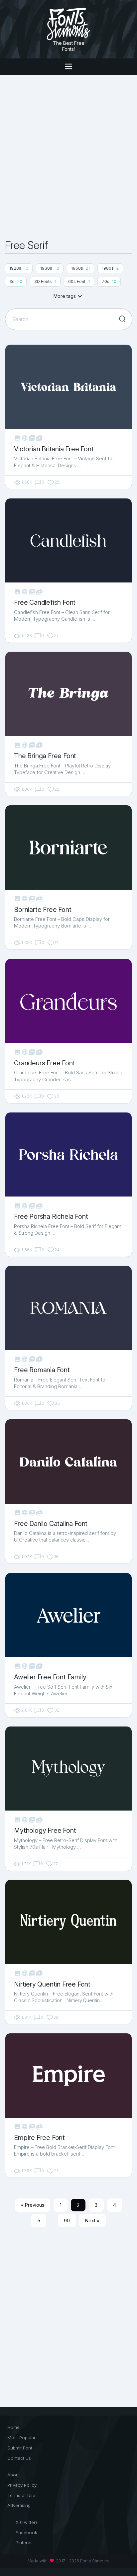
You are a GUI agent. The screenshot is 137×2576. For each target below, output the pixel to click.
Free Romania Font (42, 1370)
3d (16, 281)
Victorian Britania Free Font (54, 449)
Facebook (26, 2532)
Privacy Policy (22, 2485)
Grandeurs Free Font (44, 1063)
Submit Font (20, 2448)
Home (13, 2427)
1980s (110, 268)
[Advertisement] (68, 157)
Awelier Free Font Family (50, 1677)
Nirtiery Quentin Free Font (52, 1984)
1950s (80, 268)
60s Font (79, 281)
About (14, 2475)
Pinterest (25, 2542)
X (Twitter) (26, 2522)
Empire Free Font (39, 2138)
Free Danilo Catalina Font (51, 1524)
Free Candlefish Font (45, 602)
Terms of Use (21, 2495)
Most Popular (21, 2438)
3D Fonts (45, 281)
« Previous (33, 2205)
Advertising (19, 2505)
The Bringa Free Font (45, 756)
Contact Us (19, 2458)
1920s (19, 268)
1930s (50, 268)
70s (109, 281)
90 (67, 2221)
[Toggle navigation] (68, 67)
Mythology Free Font (45, 1830)
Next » (92, 2221)
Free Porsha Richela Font (51, 1216)
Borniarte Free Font (43, 910)
